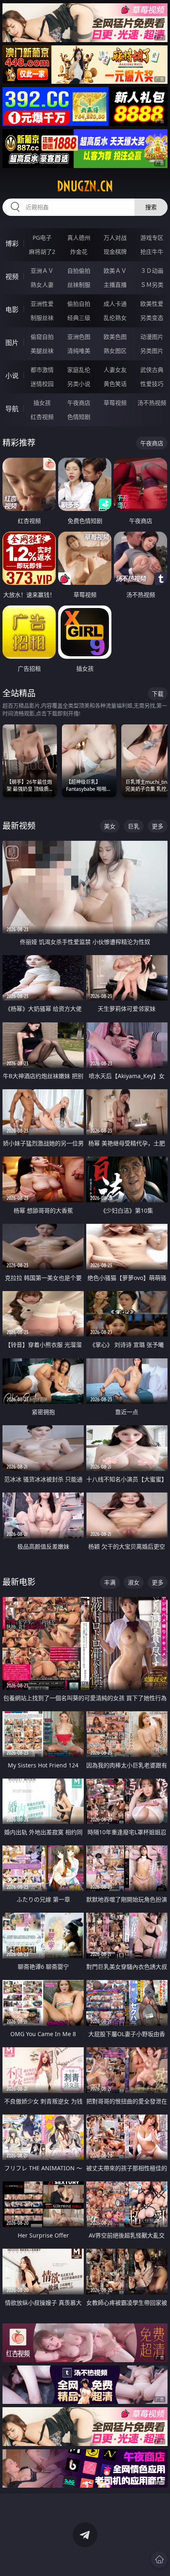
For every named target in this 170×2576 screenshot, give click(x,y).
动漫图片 (152, 337)
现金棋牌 (115, 252)
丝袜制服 (79, 285)
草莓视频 (115, 403)
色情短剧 (79, 417)
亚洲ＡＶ (42, 271)
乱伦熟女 (115, 318)
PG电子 (42, 238)
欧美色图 (115, 337)
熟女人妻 (42, 285)
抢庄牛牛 (152, 252)
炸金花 (79, 252)
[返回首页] (159, 2559)
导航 (12, 409)
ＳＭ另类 (152, 285)
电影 (12, 310)
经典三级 (79, 318)
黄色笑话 (115, 384)
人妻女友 (115, 370)
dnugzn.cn (85, 186)
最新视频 (19, 826)
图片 (12, 343)
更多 (158, 826)
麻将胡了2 (42, 252)
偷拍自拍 (79, 304)
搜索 (151, 207)
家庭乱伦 (79, 370)
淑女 (134, 1582)
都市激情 (42, 370)
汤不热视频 (152, 403)
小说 (12, 376)
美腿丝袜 (42, 351)
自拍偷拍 (79, 271)
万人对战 (115, 238)
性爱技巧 (152, 384)
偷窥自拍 (42, 337)
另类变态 (152, 318)
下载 (158, 694)
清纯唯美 (79, 351)
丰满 (110, 1582)
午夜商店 (79, 403)
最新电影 (19, 1582)
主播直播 (115, 285)
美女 (110, 826)
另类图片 (152, 351)
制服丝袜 (42, 318)
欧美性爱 (152, 304)
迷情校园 (42, 384)
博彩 (12, 244)
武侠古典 (152, 370)
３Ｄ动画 (152, 271)
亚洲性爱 (42, 304)
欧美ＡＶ (115, 271)
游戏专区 (152, 238)
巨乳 (134, 826)
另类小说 (79, 384)
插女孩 (42, 403)
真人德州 (79, 238)
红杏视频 (42, 417)
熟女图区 (115, 351)
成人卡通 (115, 304)
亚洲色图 (79, 337)
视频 (12, 277)
